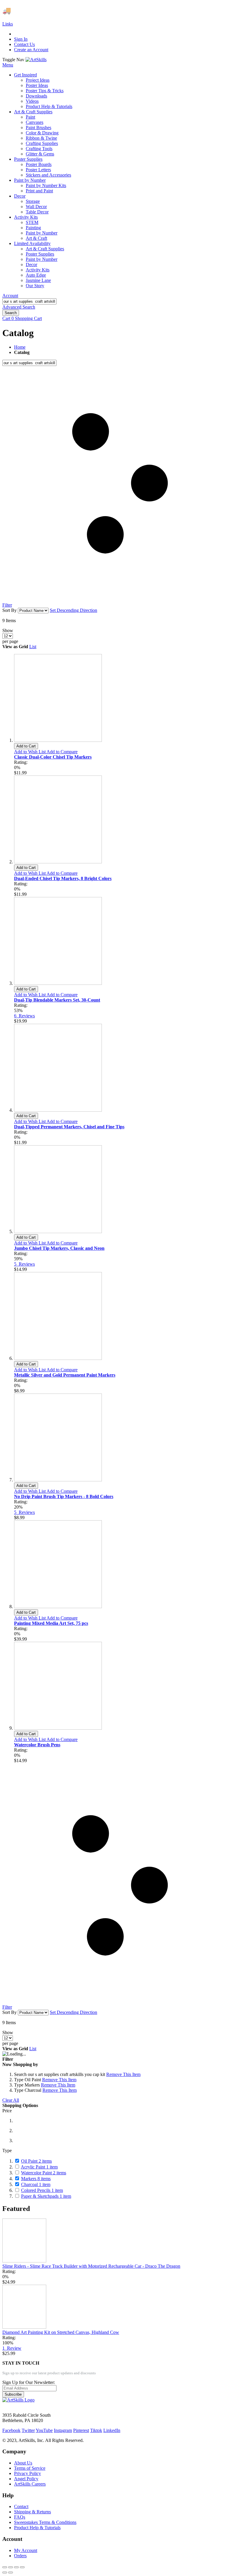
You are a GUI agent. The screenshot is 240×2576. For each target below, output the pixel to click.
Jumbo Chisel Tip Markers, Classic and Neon (59, 1248)
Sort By (10, 610)
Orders (20, 2556)
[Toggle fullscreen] (16, 2567)
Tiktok (96, 2430)
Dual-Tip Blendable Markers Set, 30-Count (57, 1000)
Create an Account (31, 50)
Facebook (11, 2430)
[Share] (11, 2567)
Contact (21, 2506)
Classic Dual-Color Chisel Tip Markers (53, 757)
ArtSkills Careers (30, 2484)
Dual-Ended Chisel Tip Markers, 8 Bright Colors (63, 878)
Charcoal (36, 2184)
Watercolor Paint (44, 2173)
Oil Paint (36, 2161)
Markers (36, 2179)
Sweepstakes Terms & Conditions (45, 2522)
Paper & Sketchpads (46, 2196)
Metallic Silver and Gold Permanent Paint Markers (65, 1375)
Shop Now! (108, 11)
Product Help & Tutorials (37, 2528)
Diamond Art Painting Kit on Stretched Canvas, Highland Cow (61, 2332)
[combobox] (29, 301)
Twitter (28, 2430)
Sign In (21, 39)
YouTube (44, 2430)
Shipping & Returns (32, 2512)
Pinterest (81, 2430)
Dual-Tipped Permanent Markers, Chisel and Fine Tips (69, 1127)
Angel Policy (26, 2479)
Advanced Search (19, 307)
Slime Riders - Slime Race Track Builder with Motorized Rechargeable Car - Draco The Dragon (91, 2266)
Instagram (63, 2430)
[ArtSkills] (36, 60)
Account (10, 296)
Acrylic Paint (39, 2167)
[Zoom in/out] (22, 2567)
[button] (30, 752)
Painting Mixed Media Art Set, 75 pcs (51, 1623)
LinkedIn (112, 2430)
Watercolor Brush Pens (37, 1745)
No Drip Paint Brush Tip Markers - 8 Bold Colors (64, 1496)
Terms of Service (30, 2468)
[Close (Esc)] (5, 2567)
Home (20, 347)
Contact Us (24, 44)
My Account (26, 2550)
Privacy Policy (28, 2473)
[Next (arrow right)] (11, 2572)
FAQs (20, 2517)
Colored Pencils (42, 2190)
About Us (23, 2463)
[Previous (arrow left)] (5, 2572)
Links (8, 24)
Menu (8, 65)
